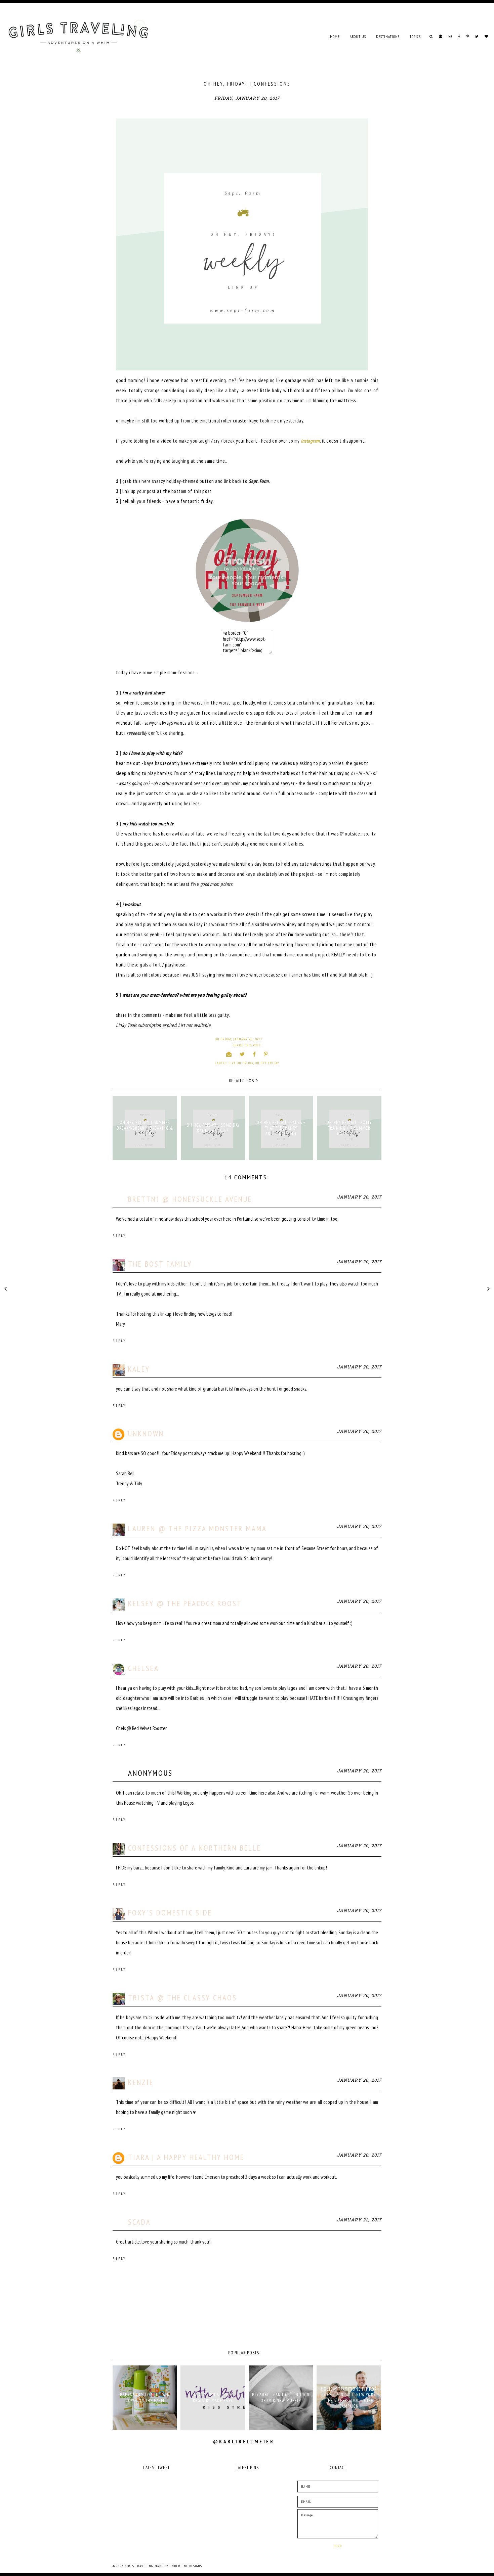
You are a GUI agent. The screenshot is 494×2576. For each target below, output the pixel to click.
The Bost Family (160, 1264)
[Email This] (229, 1054)
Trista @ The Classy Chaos (182, 1998)
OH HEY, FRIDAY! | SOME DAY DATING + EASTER (213, 1128)
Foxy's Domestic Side (170, 1913)
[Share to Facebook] (254, 1054)
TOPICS (415, 37)
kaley (139, 1369)
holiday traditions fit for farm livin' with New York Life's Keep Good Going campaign (349, 2398)
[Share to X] (242, 1054)
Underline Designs (186, 2566)
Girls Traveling (139, 2566)
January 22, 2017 (359, 2220)
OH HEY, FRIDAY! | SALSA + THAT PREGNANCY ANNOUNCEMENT (281, 1128)
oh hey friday (267, 1063)
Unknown (146, 1433)
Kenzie (141, 2082)
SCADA (139, 2222)
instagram (310, 441)
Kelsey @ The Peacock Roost (185, 1603)
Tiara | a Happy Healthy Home (186, 2157)
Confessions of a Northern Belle (195, 1848)
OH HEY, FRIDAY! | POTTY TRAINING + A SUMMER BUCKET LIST (349, 1128)
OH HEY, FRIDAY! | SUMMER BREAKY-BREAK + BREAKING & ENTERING (145, 1128)
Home (335, 37)
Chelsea (143, 1668)
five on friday (241, 1063)
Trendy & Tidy (129, 1483)
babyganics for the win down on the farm (145, 2398)
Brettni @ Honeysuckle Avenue (190, 1199)
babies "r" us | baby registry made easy (213, 2398)
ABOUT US (358, 37)
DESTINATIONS (388, 37)
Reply (119, 1236)
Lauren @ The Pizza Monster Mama (197, 1528)
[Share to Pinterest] (266, 1054)
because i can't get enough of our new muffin (281, 2398)
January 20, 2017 (359, 1197)
